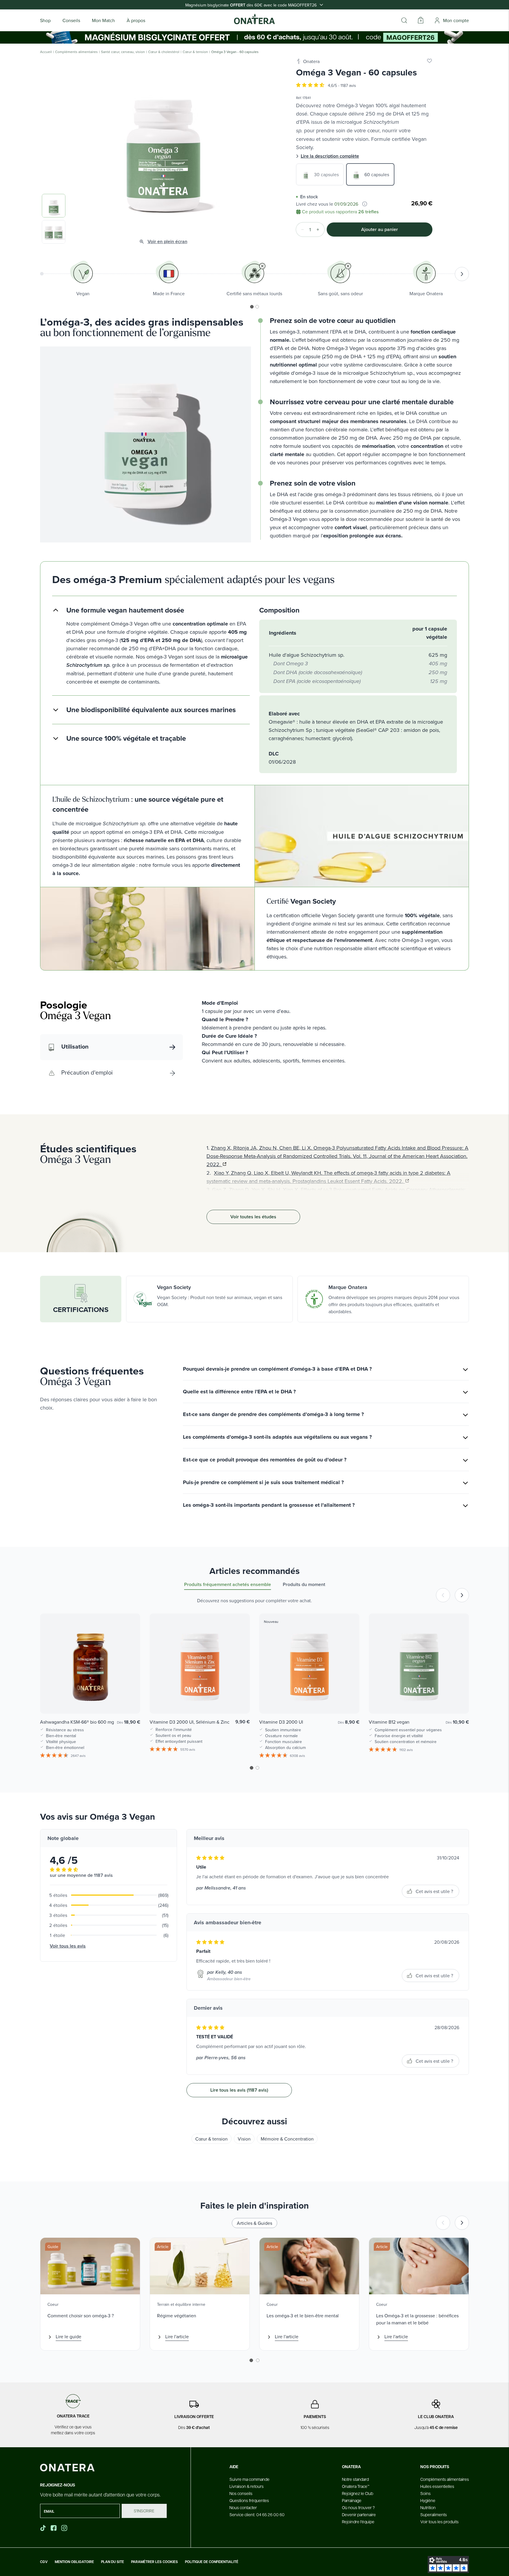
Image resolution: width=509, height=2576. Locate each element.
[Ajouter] (320, 230)
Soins (425, 2493)
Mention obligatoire (74, 2562)
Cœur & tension (195, 52)
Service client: (257, 2514)
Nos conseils (241, 2493)
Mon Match (103, 20)
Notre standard (355, 2479)
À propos (136, 20)
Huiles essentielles (437, 2486)
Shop (45, 20)
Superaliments (434, 2514)
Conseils (71, 20)
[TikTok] (43, 2528)
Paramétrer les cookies (154, 2562)
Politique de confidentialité (212, 2562)
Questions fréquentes (249, 2500)
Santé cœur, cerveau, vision (123, 52)
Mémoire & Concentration (287, 2139)
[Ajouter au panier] (130, 1701)
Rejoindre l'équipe (358, 2521)
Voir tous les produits (439, 2521)
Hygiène (428, 2500)
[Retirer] (301, 230)
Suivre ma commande (249, 2479)
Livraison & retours (247, 2486)
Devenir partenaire (359, 2514)
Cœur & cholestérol (164, 52)
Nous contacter (243, 2507)
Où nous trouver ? (358, 2507)
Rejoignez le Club (358, 2493)
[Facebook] (54, 2528)
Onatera (311, 61)
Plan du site (113, 2562)
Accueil (46, 52)
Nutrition (428, 2507)
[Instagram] (65, 2528)
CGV (44, 2562)
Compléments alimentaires (76, 52)
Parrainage (352, 2500)
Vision (244, 2139)
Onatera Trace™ (356, 2486)
